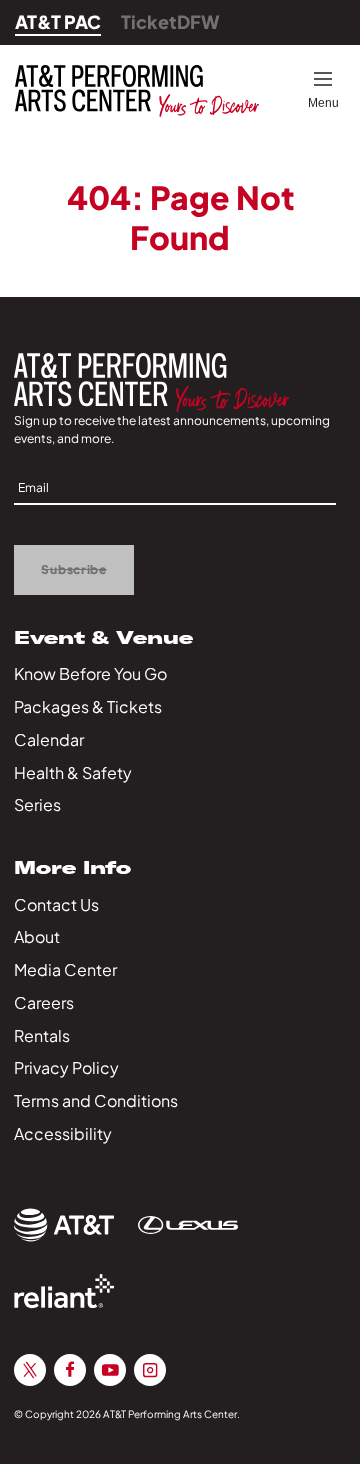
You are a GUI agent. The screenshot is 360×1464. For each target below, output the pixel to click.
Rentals (42, 1035)
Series (37, 804)
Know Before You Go (90, 673)
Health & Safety (73, 772)
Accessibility (63, 1133)
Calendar (49, 739)
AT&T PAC (58, 21)
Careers (44, 1002)
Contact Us (56, 904)
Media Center (65, 969)
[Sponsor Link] (64, 1225)
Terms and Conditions (96, 1100)
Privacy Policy (66, 1067)
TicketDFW (170, 21)
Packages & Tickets (88, 706)
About (37, 936)
